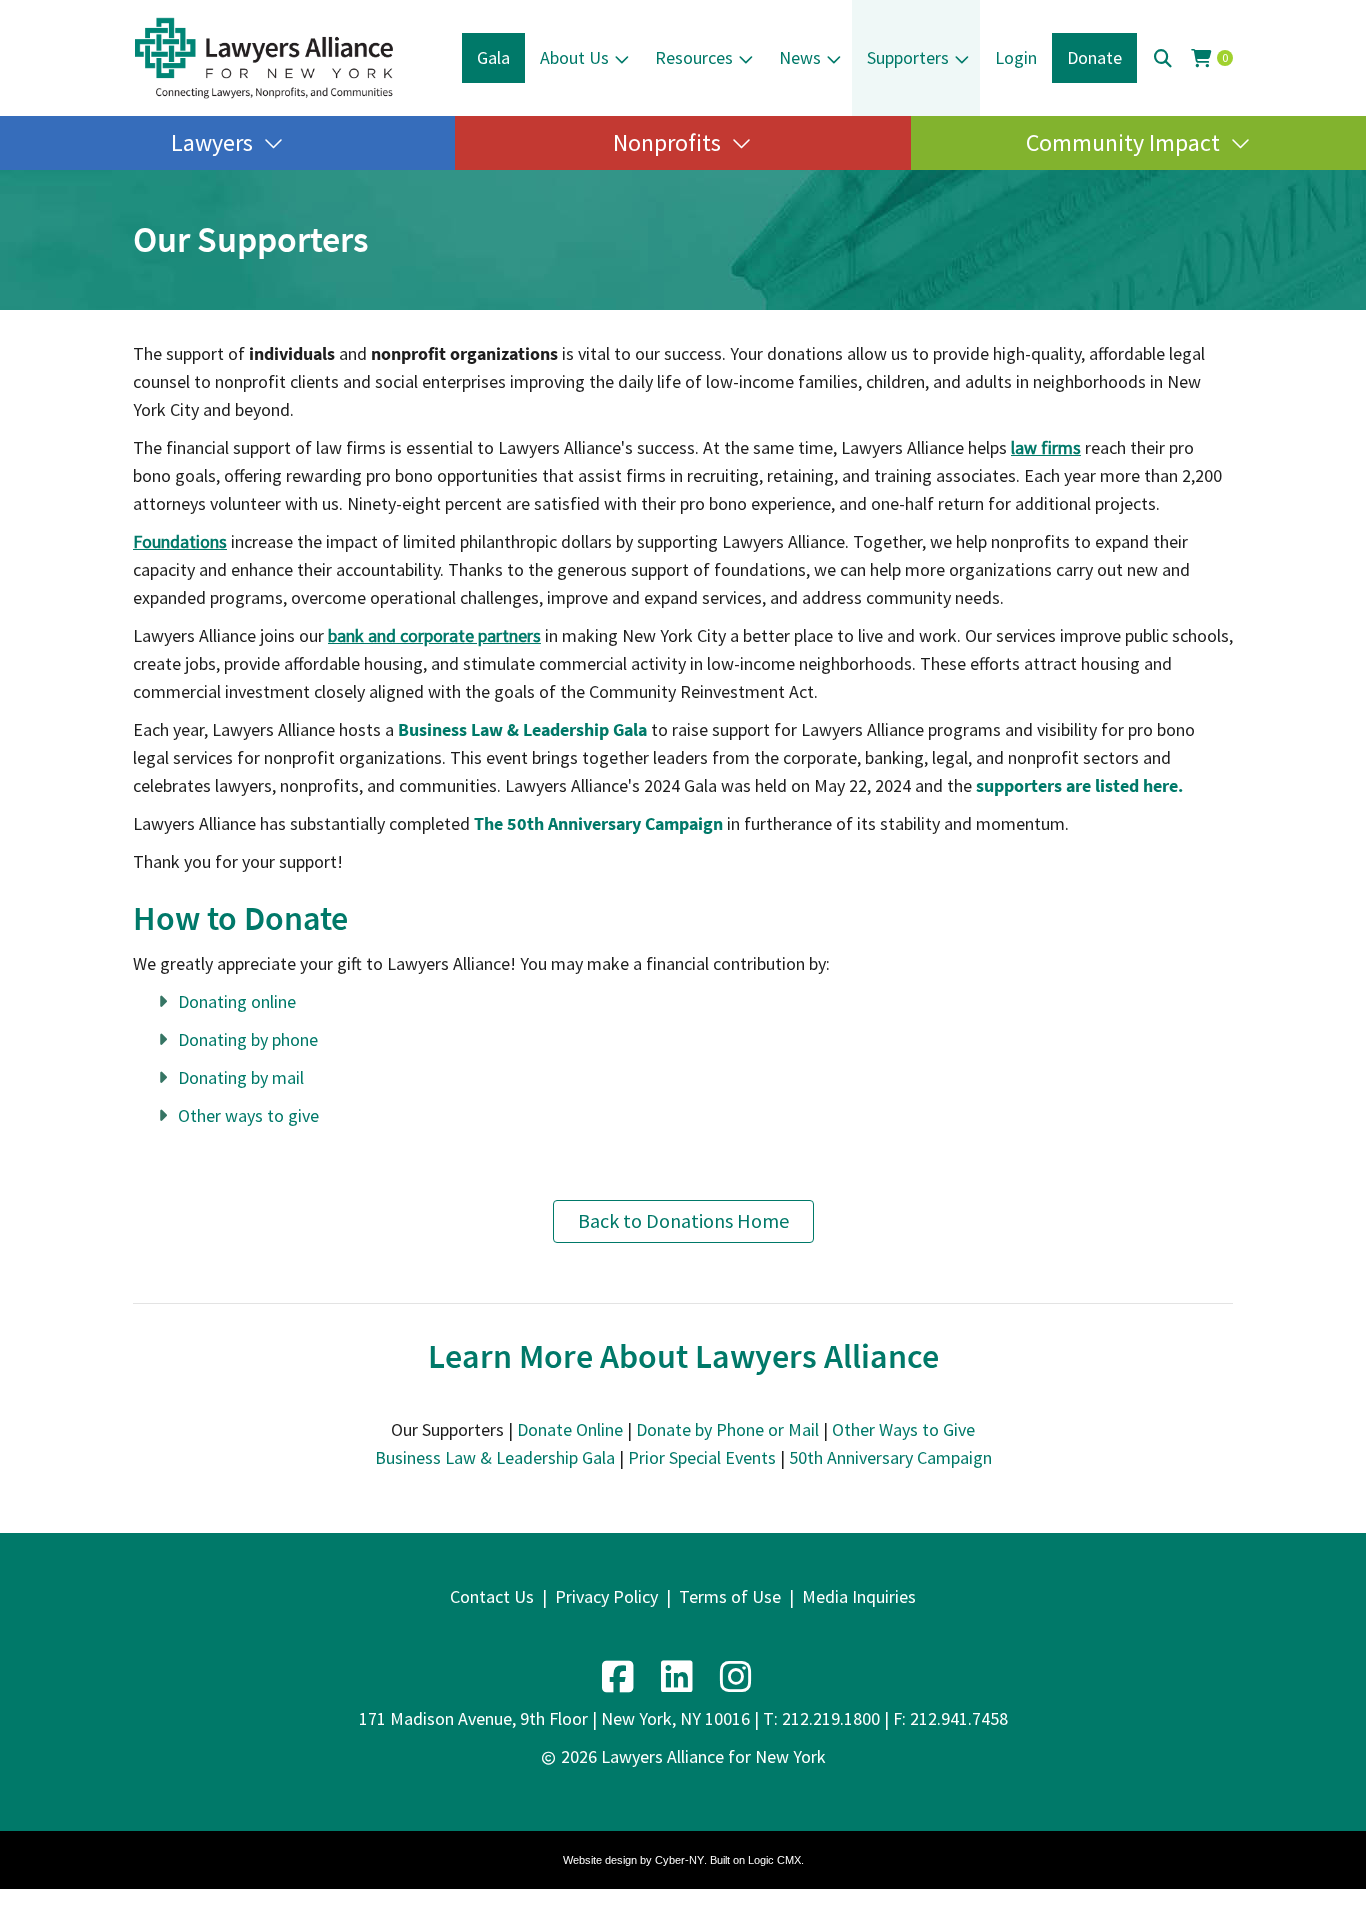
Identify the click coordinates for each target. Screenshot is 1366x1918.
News (800, 57)
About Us (574, 57)
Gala (493, 57)
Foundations (180, 541)
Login (1016, 57)
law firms (1046, 447)
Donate (1094, 57)
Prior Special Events (702, 1457)
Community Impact (1123, 142)
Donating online (237, 1001)
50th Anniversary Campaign (890, 1457)
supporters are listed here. (1079, 785)
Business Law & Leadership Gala (495, 1457)
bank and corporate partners (434, 635)
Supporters (908, 57)
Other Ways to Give (903, 1429)
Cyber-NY (679, 1860)
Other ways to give (248, 1115)
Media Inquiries (859, 1596)
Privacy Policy (606, 1596)
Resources (694, 57)
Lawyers (212, 142)
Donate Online (570, 1429)
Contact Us (492, 1596)
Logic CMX (774, 1860)
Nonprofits (667, 142)
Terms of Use (730, 1596)
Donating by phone (248, 1039)
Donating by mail (241, 1077)
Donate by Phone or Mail (727, 1429)
